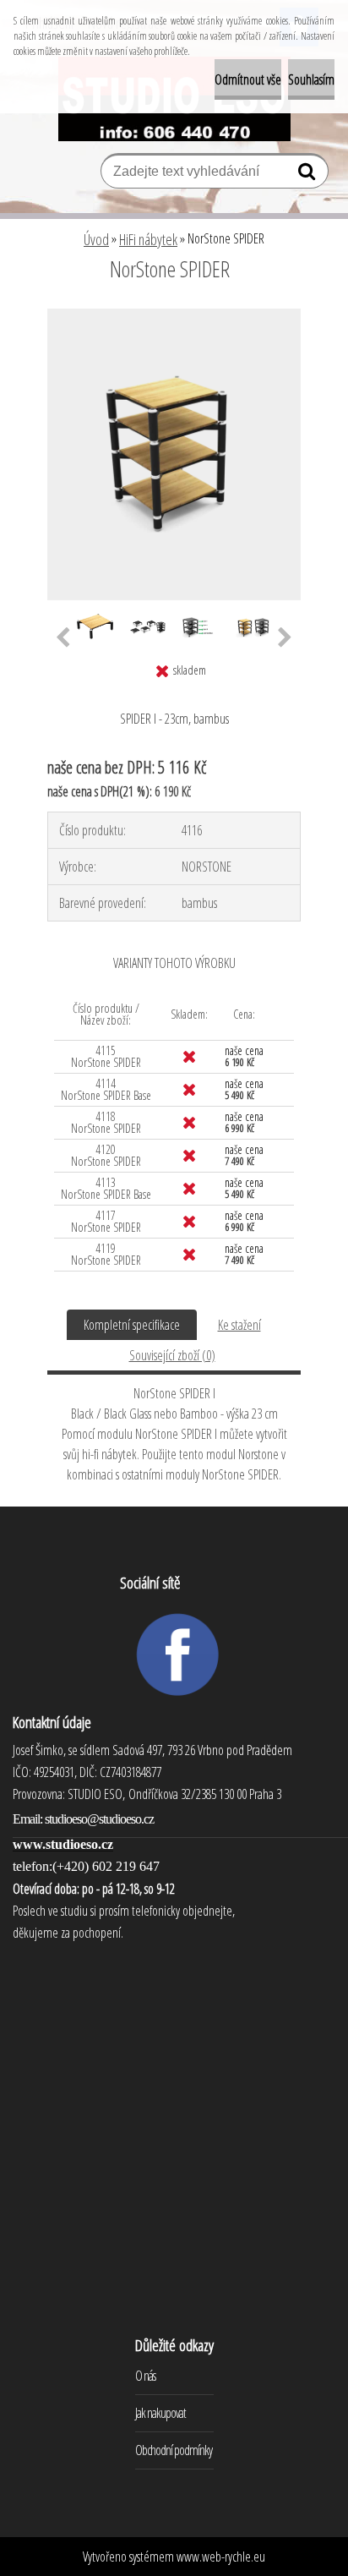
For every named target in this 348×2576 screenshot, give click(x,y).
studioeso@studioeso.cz (99, 1819)
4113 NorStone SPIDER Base (106, 1188)
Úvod (96, 239)
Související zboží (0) (172, 1355)
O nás (145, 2376)
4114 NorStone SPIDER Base (106, 1089)
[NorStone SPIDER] (174, 315)
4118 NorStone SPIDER (106, 1122)
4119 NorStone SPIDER (106, 1254)
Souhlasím (311, 79)
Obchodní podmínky (174, 2450)
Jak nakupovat (160, 2413)
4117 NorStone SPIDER (106, 1221)
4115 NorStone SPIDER (106, 1056)
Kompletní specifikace (132, 1325)
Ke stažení (239, 1325)
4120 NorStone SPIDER (106, 1155)
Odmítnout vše (248, 79)
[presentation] (63, 638)
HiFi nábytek (148, 239)
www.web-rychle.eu (221, 2557)
